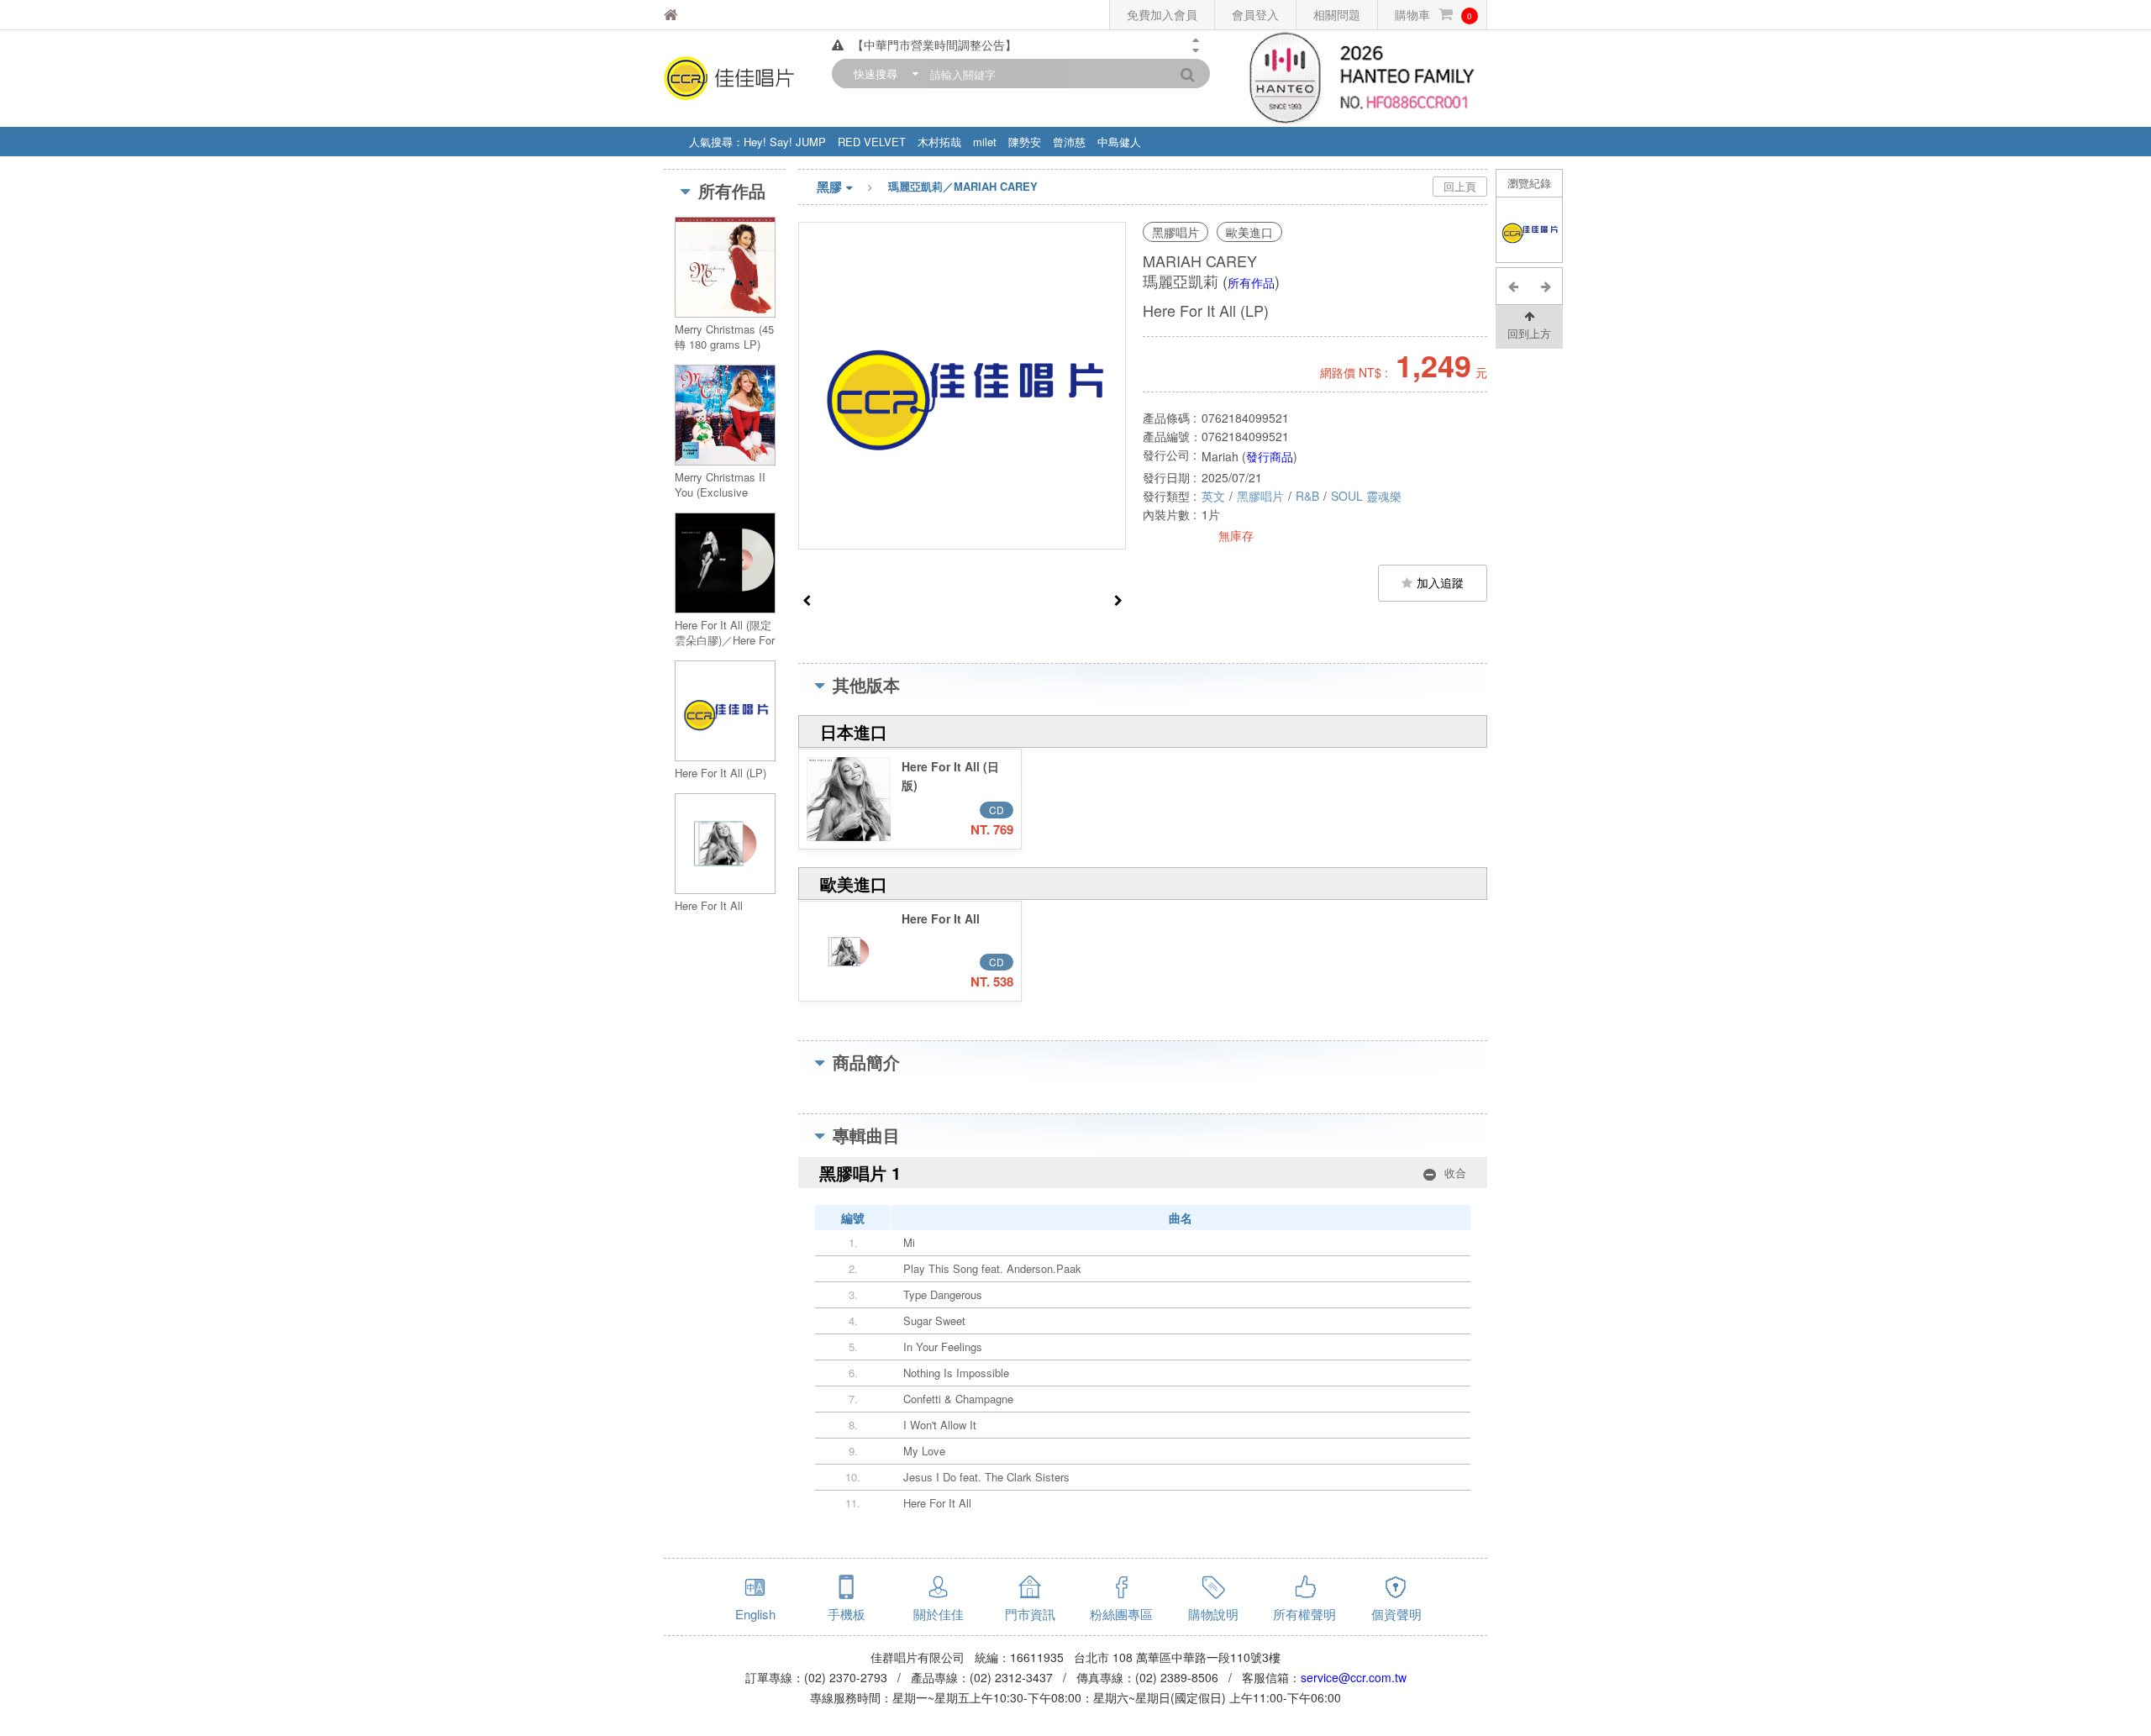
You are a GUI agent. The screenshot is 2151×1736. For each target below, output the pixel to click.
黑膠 (829, 187)
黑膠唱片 (1260, 496)
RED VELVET (872, 142)
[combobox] (882, 74)
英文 (1213, 496)
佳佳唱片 (713, 15)
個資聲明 (1396, 1614)
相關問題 (1337, 14)
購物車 (1433, 14)
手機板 (847, 1614)
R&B (1307, 496)
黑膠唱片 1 (1143, 1173)
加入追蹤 (1440, 582)
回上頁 (1460, 186)
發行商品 (1270, 456)
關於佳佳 (939, 1614)
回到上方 (1529, 333)
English (755, 1614)
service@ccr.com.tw (1354, 1677)
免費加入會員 (1162, 14)
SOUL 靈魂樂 (1366, 496)
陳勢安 (1025, 142)
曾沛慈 (1069, 142)
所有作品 (1251, 282)
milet (985, 142)
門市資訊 (1030, 1614)
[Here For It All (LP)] (1530, 230)
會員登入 (1255, 14)
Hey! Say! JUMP (785, 142)
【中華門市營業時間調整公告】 (934, 45)
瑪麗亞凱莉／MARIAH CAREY (963, 186)
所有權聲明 (1304, 1614)
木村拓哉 (939, 142)
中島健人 (1119, 142)
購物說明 (1213, 1614)
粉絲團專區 (1121, 1614)
